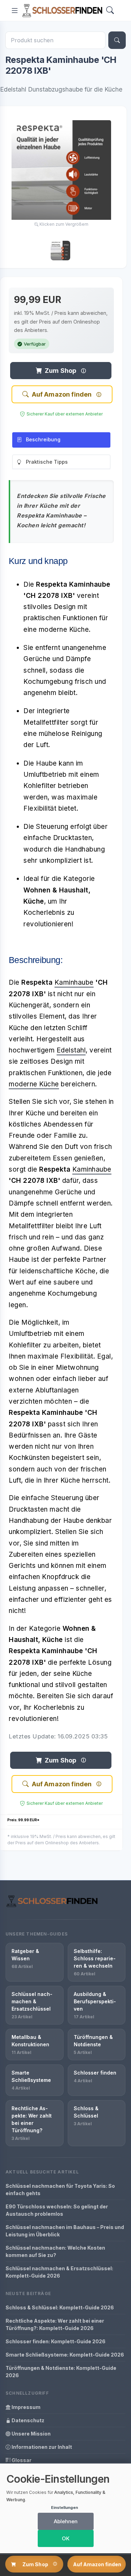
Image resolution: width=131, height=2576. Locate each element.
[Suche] (117, 40)
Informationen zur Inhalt (41, 2447)
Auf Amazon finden (62, 394)
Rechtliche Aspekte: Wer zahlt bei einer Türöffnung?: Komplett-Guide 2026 (55, 2324)
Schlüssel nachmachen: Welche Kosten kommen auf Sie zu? (55, 2251)
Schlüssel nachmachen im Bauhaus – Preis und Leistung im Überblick (65, 2231)
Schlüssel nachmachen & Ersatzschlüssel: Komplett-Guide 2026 (59, 2272)
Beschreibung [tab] (43, 439)
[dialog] (65, 2508)
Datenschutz (27, 2420)
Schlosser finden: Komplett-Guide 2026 (56, 2341)
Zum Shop (60, 371)
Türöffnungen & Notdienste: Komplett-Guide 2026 (61, 2372)
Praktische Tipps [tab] (47, 462)
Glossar (21, 2460)
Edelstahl (71, 1050)
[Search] (110, 11)
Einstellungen (64, 2508)
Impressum (26, 2407)
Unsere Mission (31, 2434)
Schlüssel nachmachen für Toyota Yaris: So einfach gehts (60, 2190)
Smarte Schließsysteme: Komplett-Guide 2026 (65, 2355)
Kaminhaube (74, 982)
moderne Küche (34, 1084)
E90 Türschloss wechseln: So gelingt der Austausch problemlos (57, 2210)
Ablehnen (66, 2521)
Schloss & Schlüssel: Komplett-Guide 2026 (60, 2307)
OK (66, 2538)
